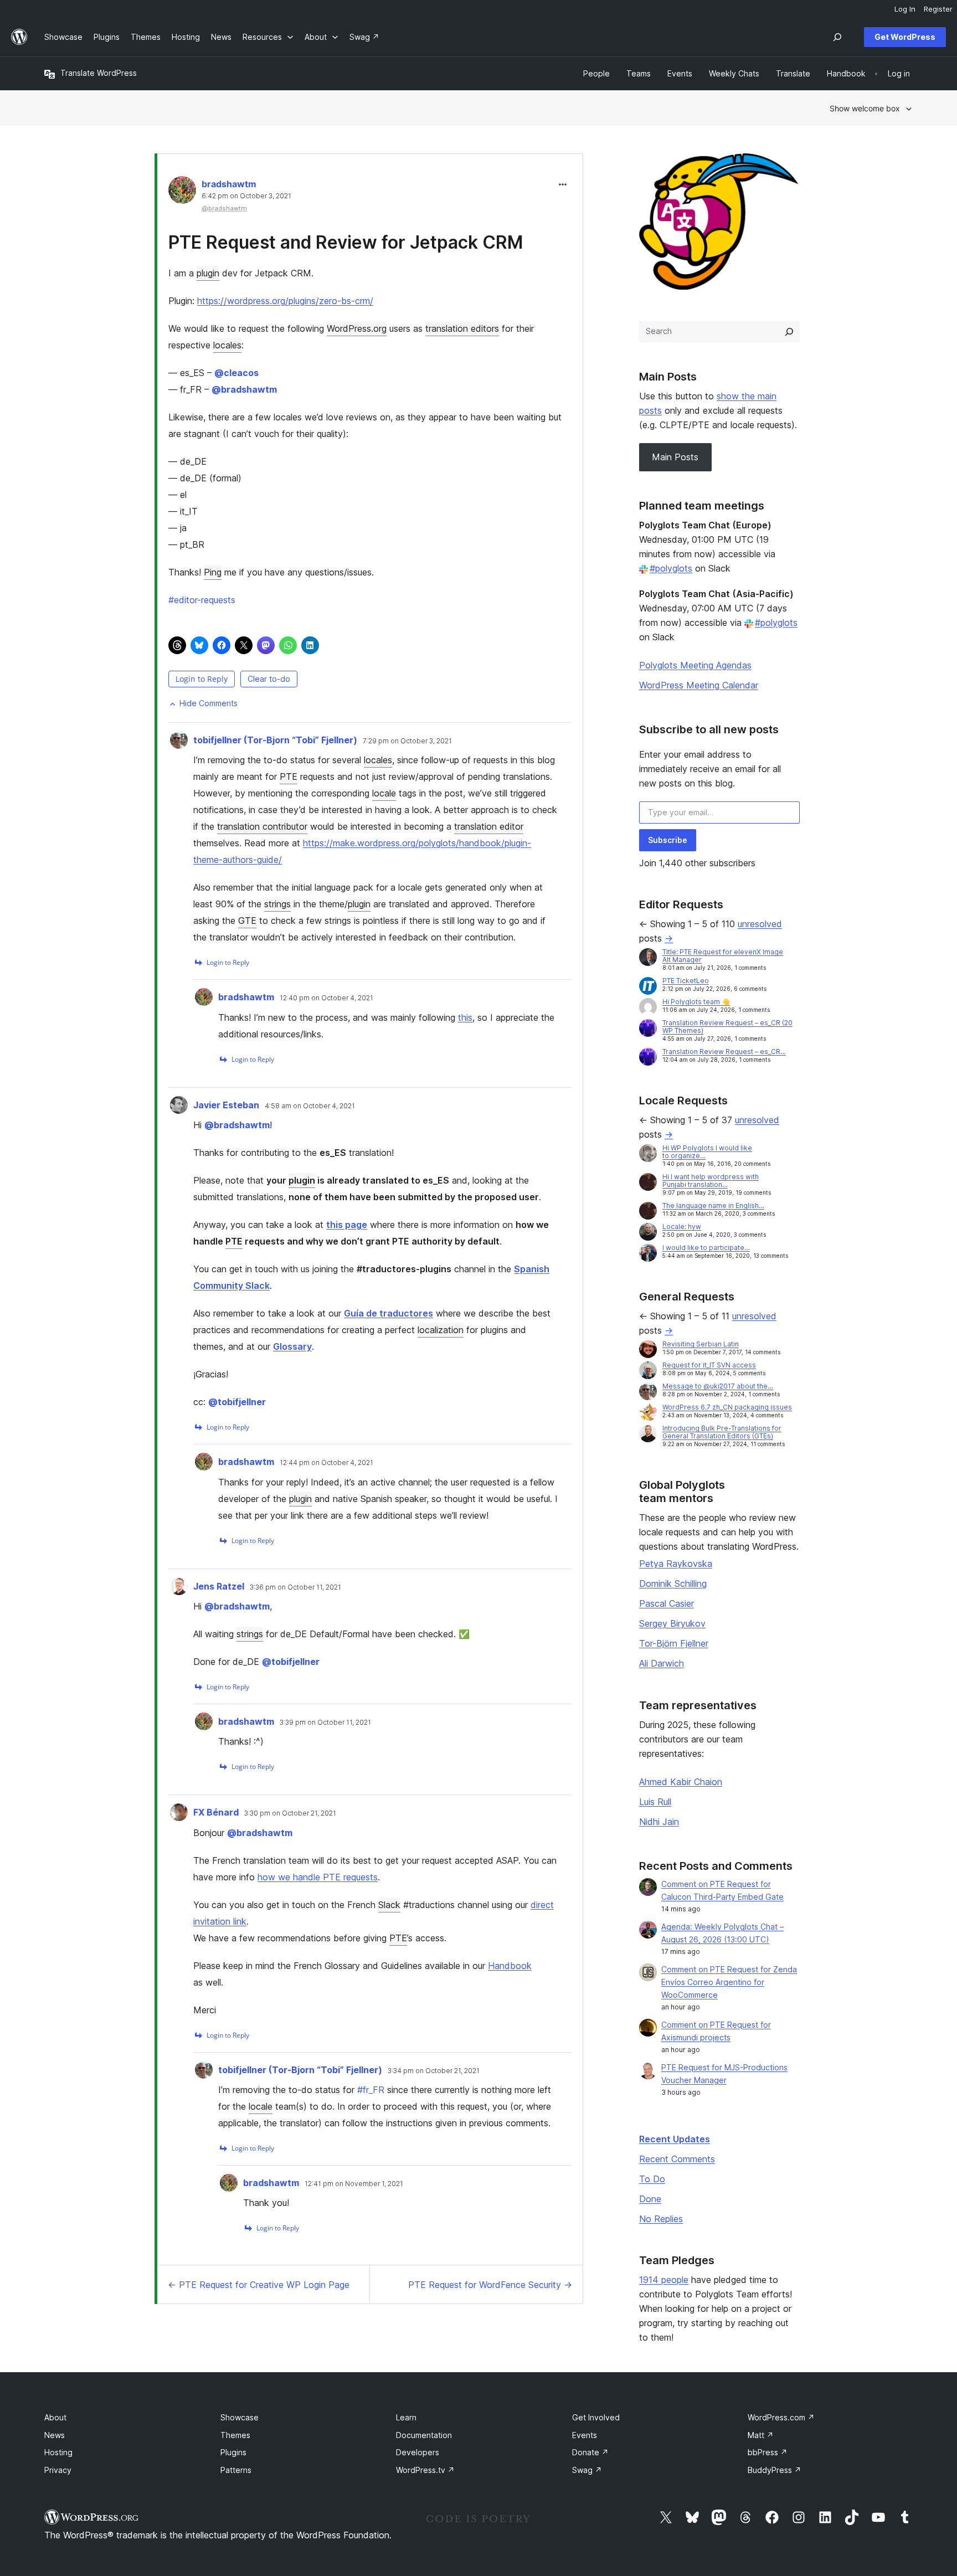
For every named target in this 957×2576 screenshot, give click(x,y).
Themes (235, 2435)
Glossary (292, 1346)
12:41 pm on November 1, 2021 (354, 2184)
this (465, 1017)
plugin (208, 273)
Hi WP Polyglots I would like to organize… (707, 1152)
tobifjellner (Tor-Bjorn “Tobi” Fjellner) (275, 740)
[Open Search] (837, 37)
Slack (389, 1905)
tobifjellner (237, 1402)
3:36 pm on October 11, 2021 (295, 1587)
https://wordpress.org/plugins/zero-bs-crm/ (285, 301)
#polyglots (671, 568)
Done (650, 2199)
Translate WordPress (99, 73)
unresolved (760, 924)
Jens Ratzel (219, 1586)
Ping (213, 572)
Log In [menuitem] (905, 9)
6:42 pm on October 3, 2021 (246, 196)
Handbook (510, 1966)
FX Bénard (216, 1812)
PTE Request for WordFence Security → (490, 2285)
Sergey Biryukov (672, 1623)
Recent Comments (677, 2159)
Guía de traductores (389, 1313)
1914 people (664, 2280)
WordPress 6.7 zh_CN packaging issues (727, 1407)
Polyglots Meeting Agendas (695, 665)
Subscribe (668, 840)
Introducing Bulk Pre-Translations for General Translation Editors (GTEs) (722, 1432)
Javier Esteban (226, 1105)
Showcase (240, 2417)
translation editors (462, 328)
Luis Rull (655, 1802)
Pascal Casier (667, 1603)
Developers (418, 2452)
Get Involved (596, 2417)
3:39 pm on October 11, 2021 (325, 1723)
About (55, 2417)
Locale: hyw (682, 1227)
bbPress (768, 2452)
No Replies (661, 2219)
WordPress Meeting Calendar (699, 685)
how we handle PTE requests (318, 1877)
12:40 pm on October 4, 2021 (326, 998)
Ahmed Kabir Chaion (681, 1782)
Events (585, 2435)
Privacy (58, 2470)
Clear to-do (269, 679)
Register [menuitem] (938, 9)
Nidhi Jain (659, 1822)
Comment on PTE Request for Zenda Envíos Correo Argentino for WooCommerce (729, 1982)
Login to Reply (202, 679)
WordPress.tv (425, 2470)
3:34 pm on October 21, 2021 (434, 2071)
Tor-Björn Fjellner (674, 1643)
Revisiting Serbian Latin (701, 1344)
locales (227, 345)
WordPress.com (781, 2417)
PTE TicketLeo (686, 981)
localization (441, 1330)
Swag (587, 2470)
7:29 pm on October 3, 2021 (407, 741)
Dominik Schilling (673, 1583)
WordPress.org (357, 328)
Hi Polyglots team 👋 (696, 1002)
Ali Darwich (662, 1663)
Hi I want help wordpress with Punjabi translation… (711, 1181)
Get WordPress (905, 37)
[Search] (789, 332)
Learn (406, 2417)
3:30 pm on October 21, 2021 (290, 1813)
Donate (590, 2452)
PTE (289, 777)
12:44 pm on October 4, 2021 (326, 1463)
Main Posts (675, 457)
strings (277, 904)
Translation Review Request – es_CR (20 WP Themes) (727, 1027)
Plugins (233, 2452)
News (55, 2435)
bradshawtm (229, 184)
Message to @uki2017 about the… (718, 1386)
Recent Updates (675, 2139)
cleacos (236, 373)
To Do (652, 2179)
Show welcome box (865, 108)
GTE (247, 921)
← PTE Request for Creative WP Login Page (259, 2285)
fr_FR (371, 2090)
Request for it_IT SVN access (709, 1365)
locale (384, 793)
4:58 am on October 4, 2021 (310, 1106)
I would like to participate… (706, 1248)
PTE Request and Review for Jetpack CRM (346, 242)
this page (347, 1225)
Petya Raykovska (676, 1564)
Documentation (424, 2435)
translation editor (489, 826)
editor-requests (202, 600)
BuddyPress (775, 2470)
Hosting (58, 2452)
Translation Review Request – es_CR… (724, 1052)
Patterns (236, 2470)
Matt (761, 2435)
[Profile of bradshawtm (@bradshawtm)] (182, 192)
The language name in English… (713, 1205)
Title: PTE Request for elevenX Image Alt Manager (723, 956)
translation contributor (262, 826)
